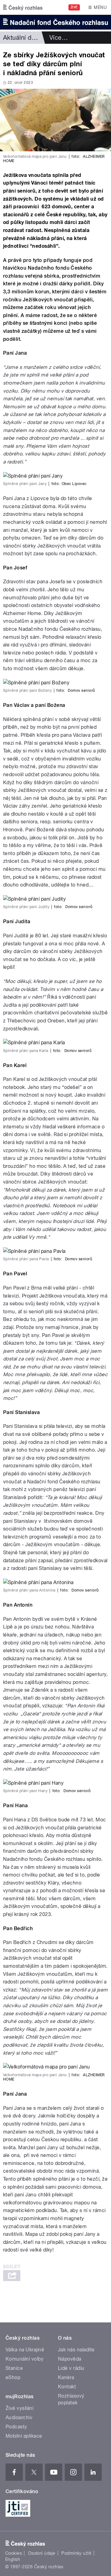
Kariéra (66, 2377)
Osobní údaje (42, 2553)
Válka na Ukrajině (25, 2350)
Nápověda (70, 2359)
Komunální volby (25, 2359)
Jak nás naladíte (76, 2350)
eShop (13, 2377)
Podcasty (16, 2427)
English (13, 2559)
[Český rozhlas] (23, 7)
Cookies (14, 2553)
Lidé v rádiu (71, 2368)
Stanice (14, 2368)
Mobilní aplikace (24, 2436)
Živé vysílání (19, 2408)
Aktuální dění (22, 38)
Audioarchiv (19, 2417)
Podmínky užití (76, 2553)
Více (59, 38)
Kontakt (67, 2387)
